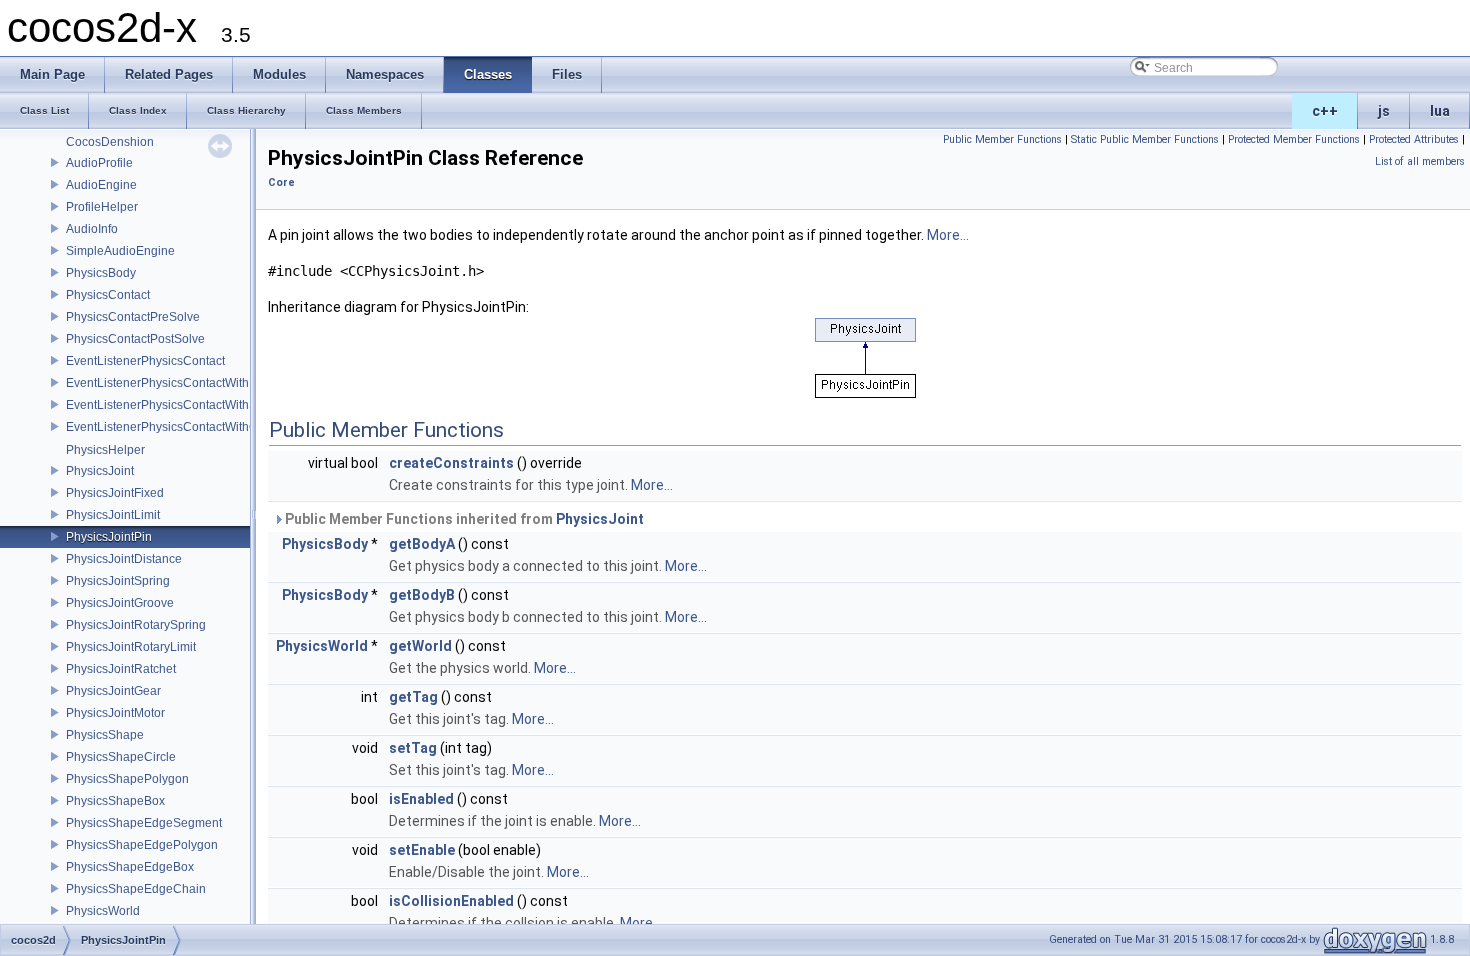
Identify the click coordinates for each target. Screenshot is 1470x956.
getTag (413, 697)
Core (281, 182)
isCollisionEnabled (451, 901)
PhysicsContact (108, 295)
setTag (413, 748)
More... (948, 235)
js (1384, 111)
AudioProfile (99, 163)
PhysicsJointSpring (118, 581)
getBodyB (422, 595)
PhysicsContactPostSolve (135, 339)
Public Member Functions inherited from (463, 519)
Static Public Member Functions (1145, 139)
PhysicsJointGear (113, 691)
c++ (1325, 111)
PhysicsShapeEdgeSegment (144, 823)
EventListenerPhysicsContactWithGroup (174, 427)
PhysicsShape (105, 735)
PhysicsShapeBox (115, 801)
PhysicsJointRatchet (121, 669)
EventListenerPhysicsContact (145, 361)
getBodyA (422, 544)
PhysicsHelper (105, 450)
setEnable (422, 850)
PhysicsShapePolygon (127, 779)
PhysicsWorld (103, 911)
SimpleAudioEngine (120, 251)
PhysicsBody (101, 273)
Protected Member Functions (1294, 139)
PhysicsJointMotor (115, 713)
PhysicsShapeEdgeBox (130, 867)
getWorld (420, 646)
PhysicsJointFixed (115, 493)
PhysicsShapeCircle (121, 757)
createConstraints (451, 463)
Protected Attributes (1414, 139)
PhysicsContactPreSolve (133, 317)
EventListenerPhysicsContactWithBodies (176, 383)
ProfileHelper (102, 207)
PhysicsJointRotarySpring (136, 625)
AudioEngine (101, 185)
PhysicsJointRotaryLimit (131, 647)
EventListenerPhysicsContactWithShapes (178, 405)
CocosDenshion (110, 142)
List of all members (1420, 161)
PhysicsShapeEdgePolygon (142, 845)
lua (1440, 111)
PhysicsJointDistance (124, 559)
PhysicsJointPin (109, 537)
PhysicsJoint (100, 471)
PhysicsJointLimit (113, 515)
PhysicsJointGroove (120, 603)
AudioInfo (92, 229)
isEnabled (421, 799)
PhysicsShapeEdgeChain (136, 889)
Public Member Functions (1002, 139)
